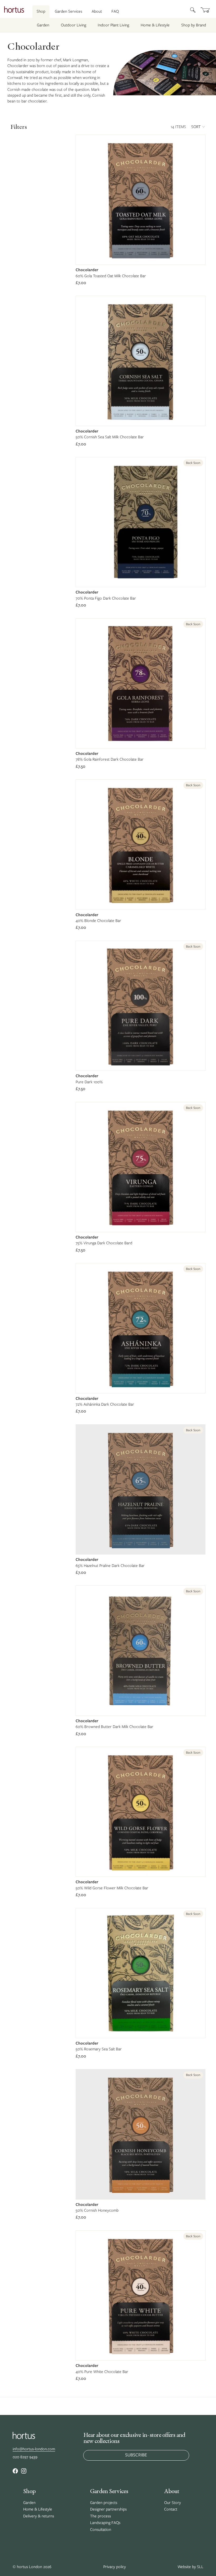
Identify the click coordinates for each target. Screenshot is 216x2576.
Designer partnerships (108, 2509)
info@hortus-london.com (34, 2449)
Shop (41, 11)
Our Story (173, 2503)
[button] (198, 127)
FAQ (115, 11)
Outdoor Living (73, 25)
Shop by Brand (194, 25)
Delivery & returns (39, 2516)
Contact (171, 2509)
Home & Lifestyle (155, 25)
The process (100, 2516)
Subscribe (136, 2455)
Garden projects (104, 2503)
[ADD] (197, 256)
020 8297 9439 (25, 2457)
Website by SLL (190, 2567)
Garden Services (68, 11)
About (97, 11)
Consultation (101, 2530)
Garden (43, 25)
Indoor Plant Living (113, 25)
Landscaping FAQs (105, 2523)
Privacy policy (115, 2567)
